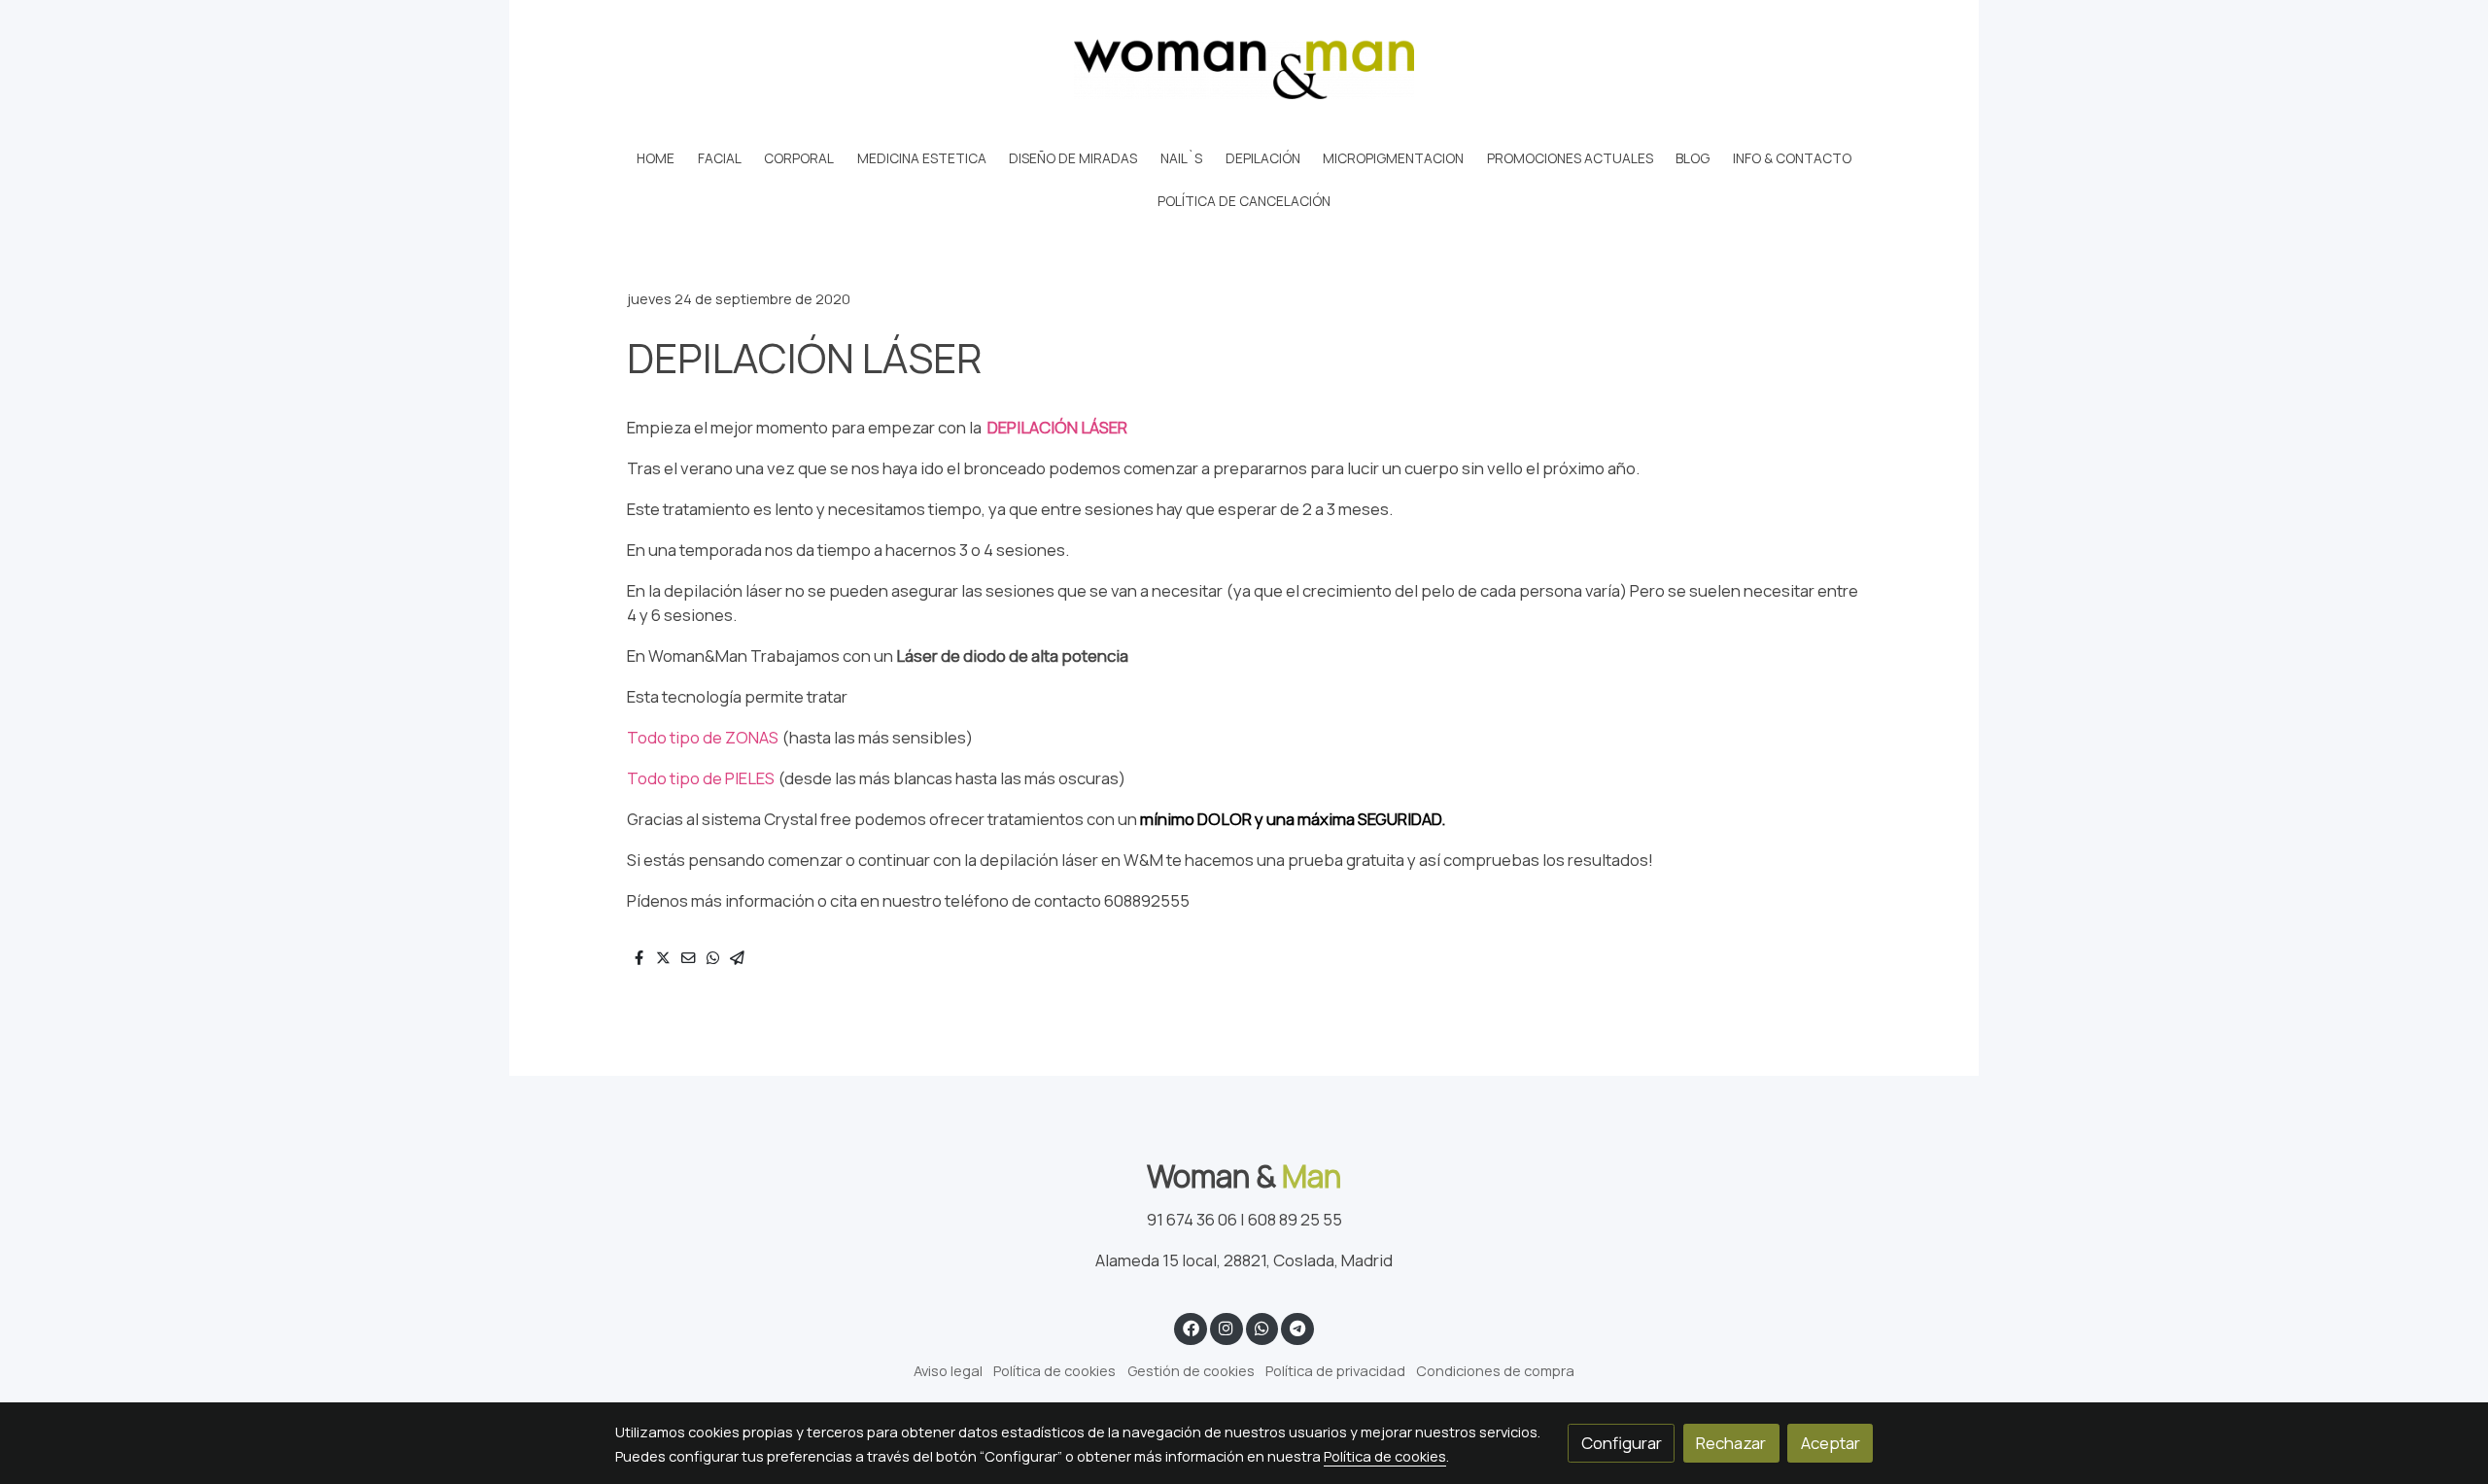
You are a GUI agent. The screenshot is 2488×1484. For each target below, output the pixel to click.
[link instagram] (1227, 1327)
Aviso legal (948, 1370)
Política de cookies (1054, 1370)
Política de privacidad (1335, 1370)
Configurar (1622, 1443)
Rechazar (1731, 1443)
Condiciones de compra (1495, 1370)
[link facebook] (1191, 1327)
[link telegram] (1298, 1327)
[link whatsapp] (1261, 1327)
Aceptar (1831, 1443)
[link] (1244, 69)
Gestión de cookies (1191, 1370)
